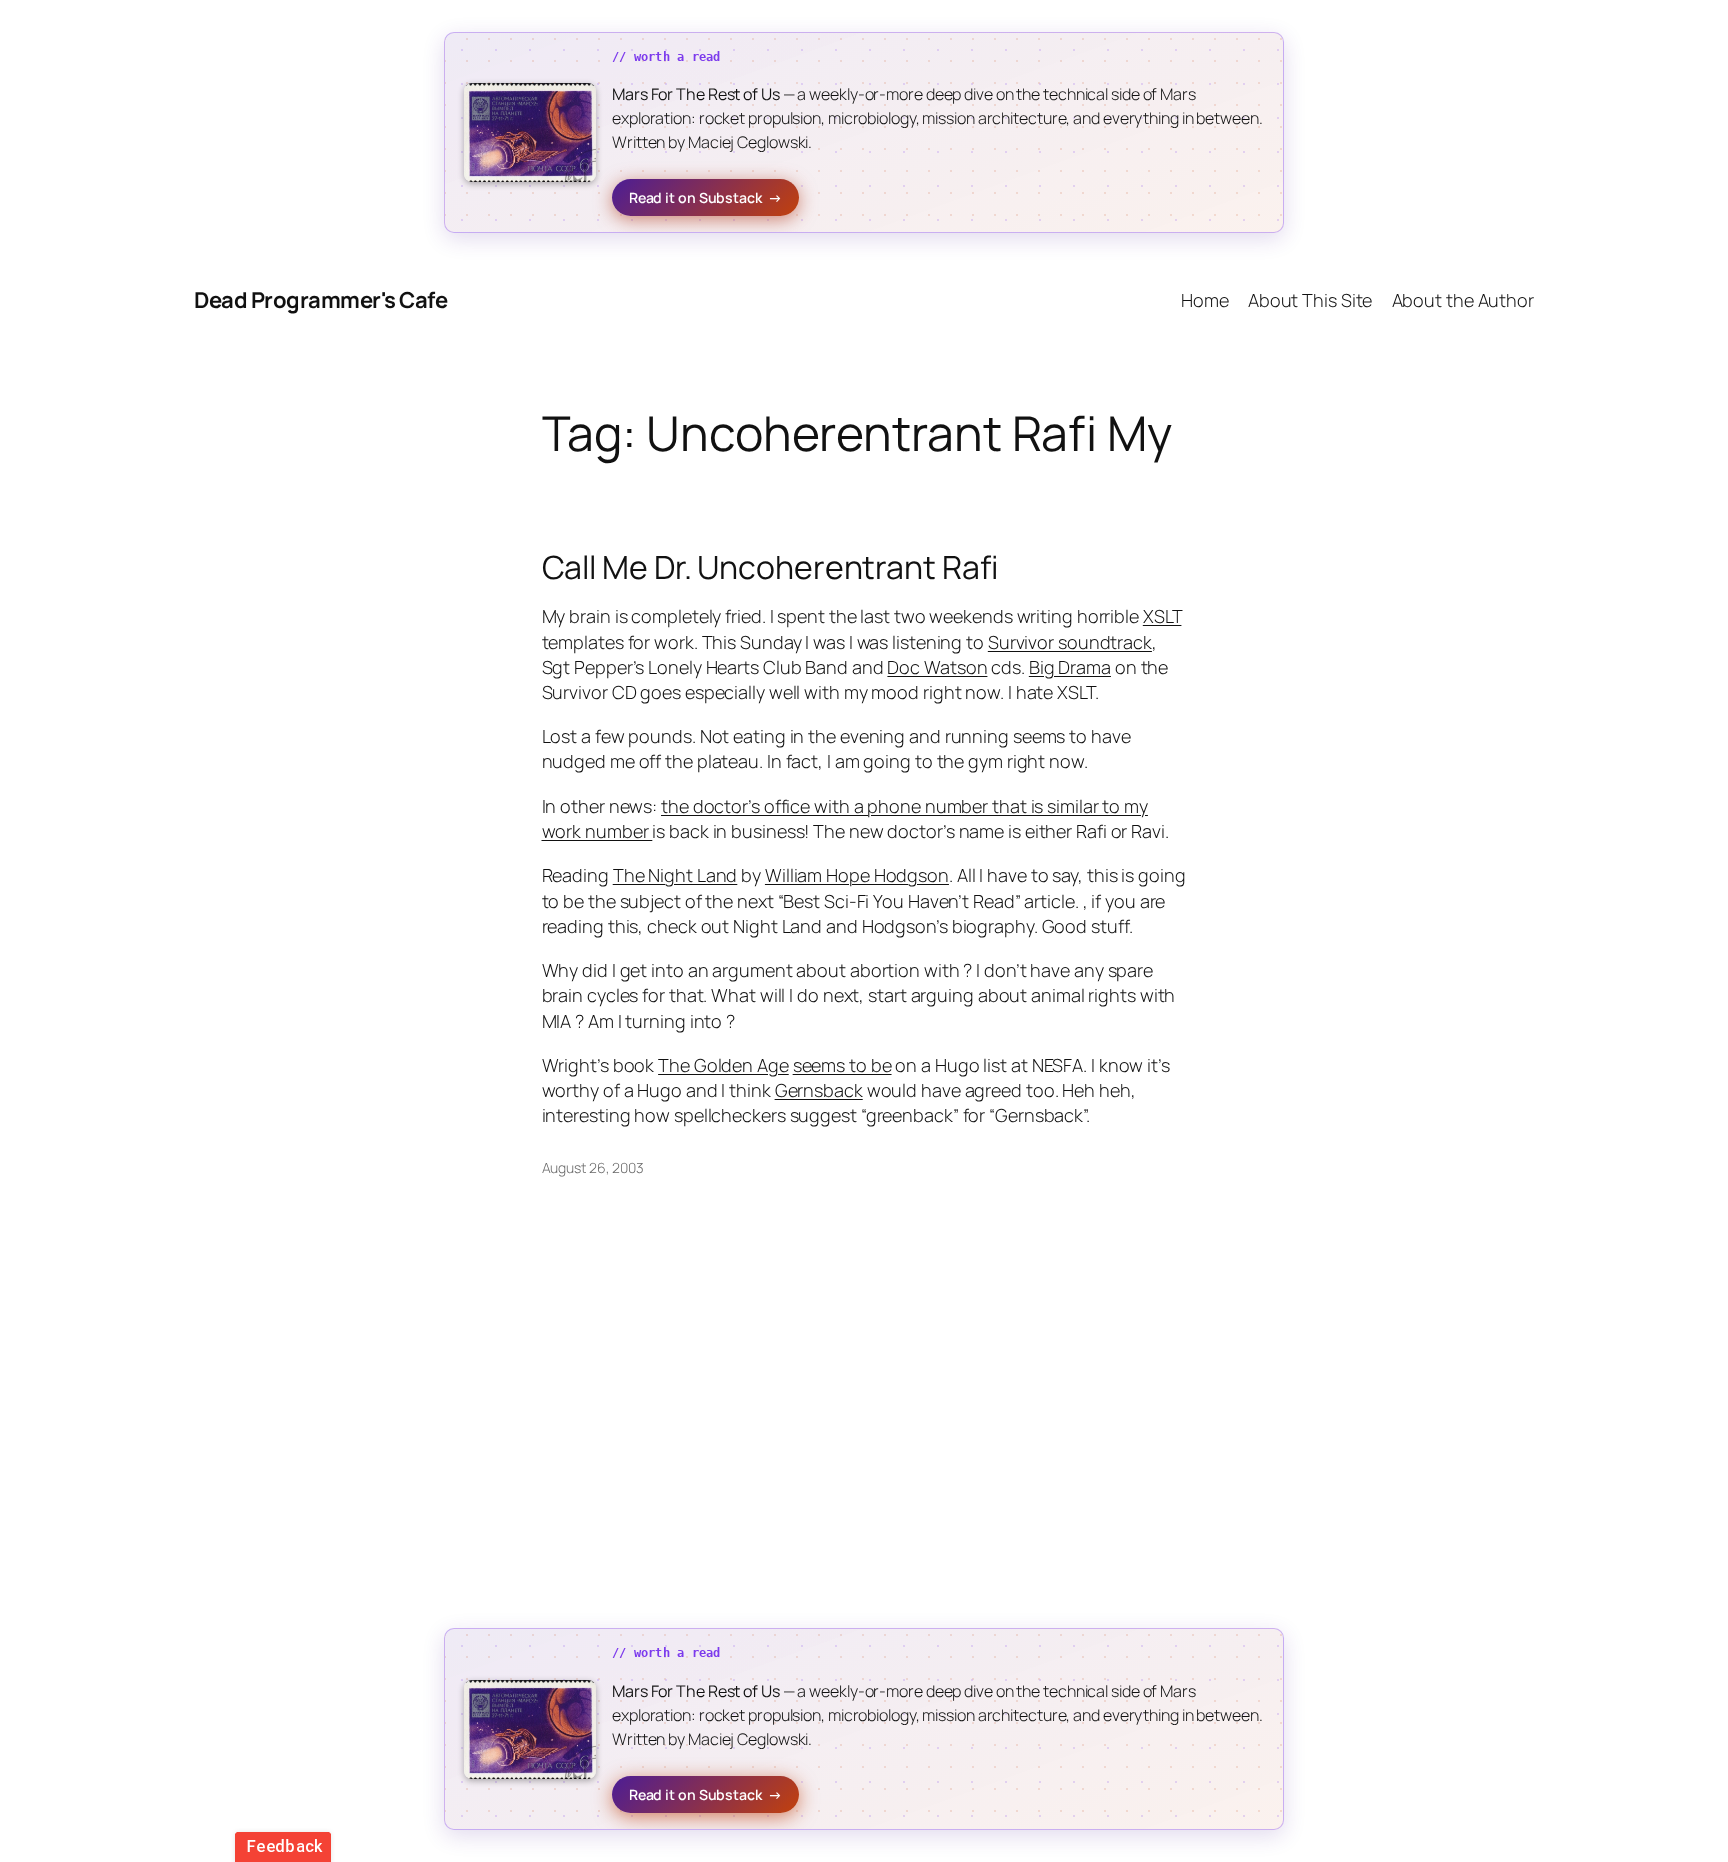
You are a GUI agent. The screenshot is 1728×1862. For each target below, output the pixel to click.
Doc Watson (937, 667)
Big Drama (1070, 667)
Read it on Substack (705, 197)
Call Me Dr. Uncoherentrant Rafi (770, 567)
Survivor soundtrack (1070, 642)
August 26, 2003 (593, 1167)
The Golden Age (723, 1065)
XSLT (1162, 616)
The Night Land (675, 875)
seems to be (842, 1065)
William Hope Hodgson (857, 875)
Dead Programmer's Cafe (320, 300)
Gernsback (819, 1090)
